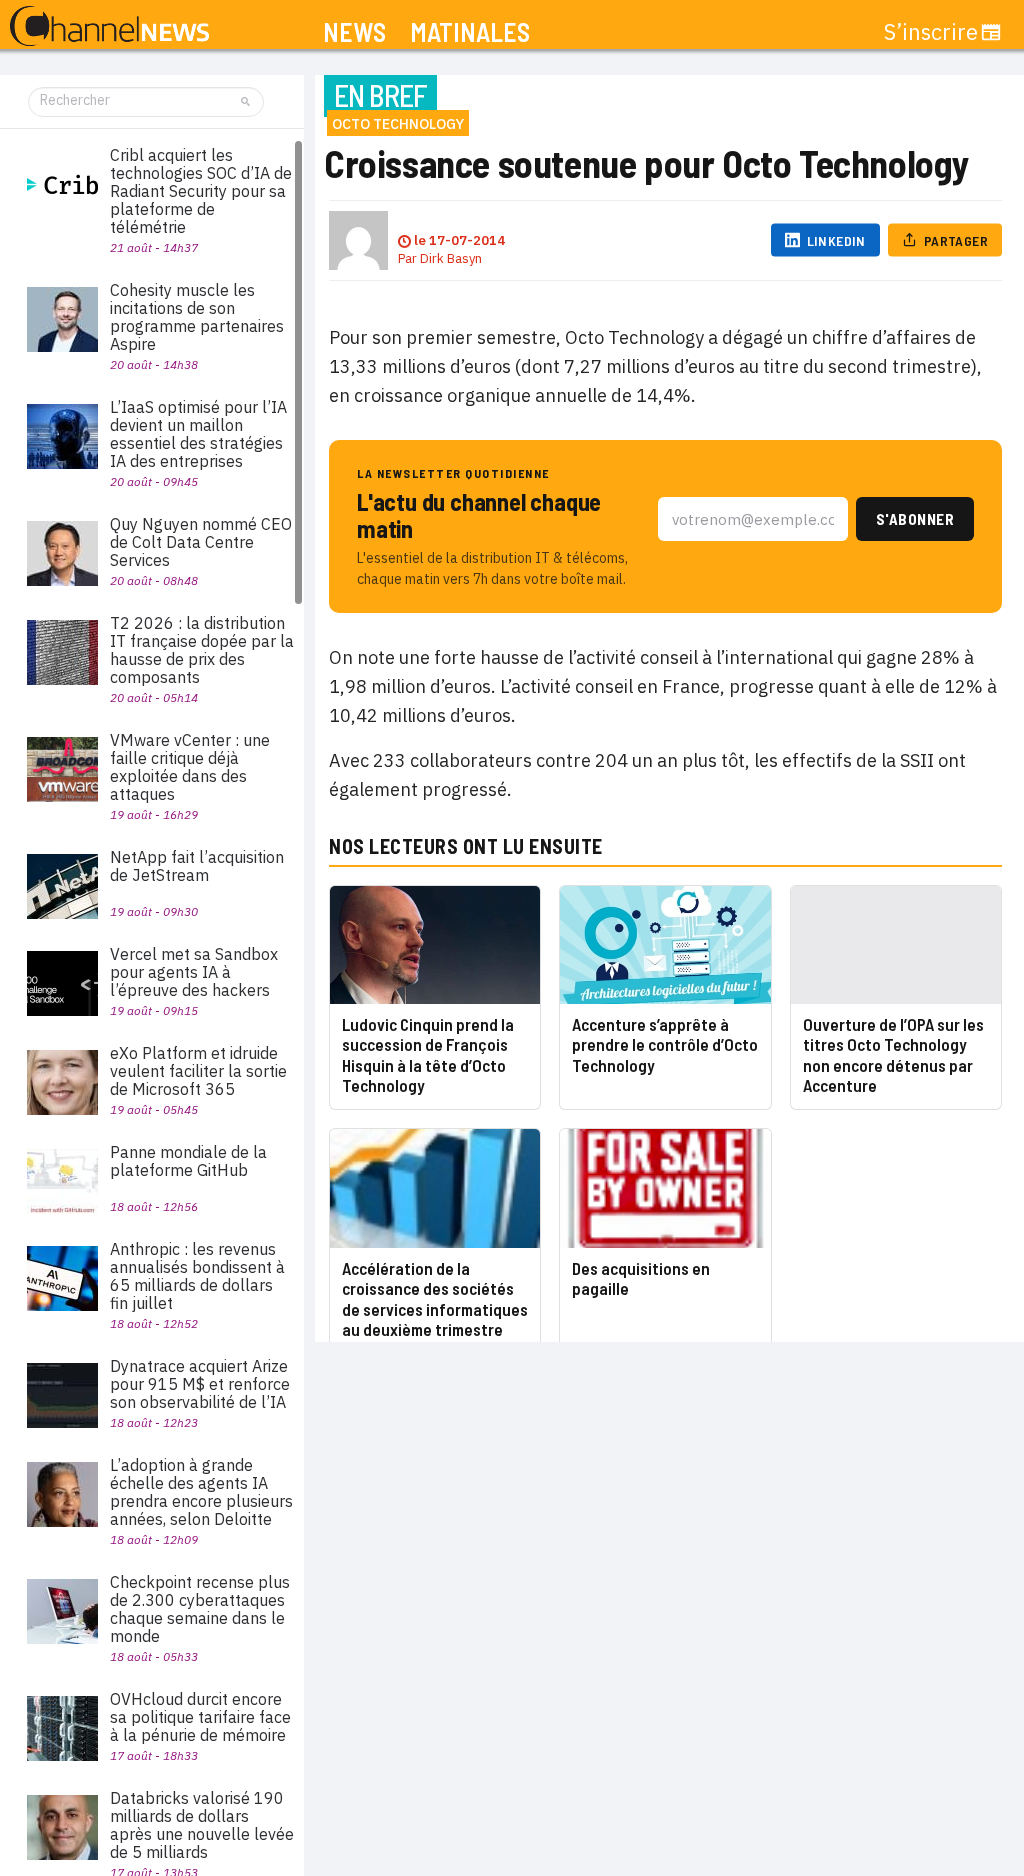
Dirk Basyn (451, 258)
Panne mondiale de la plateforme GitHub (188, 1161)
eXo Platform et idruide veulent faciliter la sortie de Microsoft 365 (198, 1071)
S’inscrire (931, 32)
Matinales (470, 32)
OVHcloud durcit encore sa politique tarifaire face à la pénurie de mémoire (200, 1717)
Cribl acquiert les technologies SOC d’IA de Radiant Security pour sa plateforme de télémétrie (201, 191)
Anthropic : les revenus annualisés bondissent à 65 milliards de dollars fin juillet (197, 1276)
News (354, 32)
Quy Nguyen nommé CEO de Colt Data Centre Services (201, 542)
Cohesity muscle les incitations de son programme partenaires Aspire (197, 317)
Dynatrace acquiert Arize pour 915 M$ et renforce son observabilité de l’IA (200, 1384)
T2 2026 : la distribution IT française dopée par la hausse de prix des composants (202, 650)
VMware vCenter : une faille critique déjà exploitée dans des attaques (190, 767)
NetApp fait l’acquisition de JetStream (197, 866)
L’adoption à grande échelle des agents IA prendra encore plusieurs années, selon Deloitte (201, 1492)
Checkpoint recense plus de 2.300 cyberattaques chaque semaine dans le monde (200, 1609)
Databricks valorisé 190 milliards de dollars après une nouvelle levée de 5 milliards (202, 1825)
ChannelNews (109, 27)
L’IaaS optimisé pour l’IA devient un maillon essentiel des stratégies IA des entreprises (198, 434)
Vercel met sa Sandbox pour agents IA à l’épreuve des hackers (194, 972)
